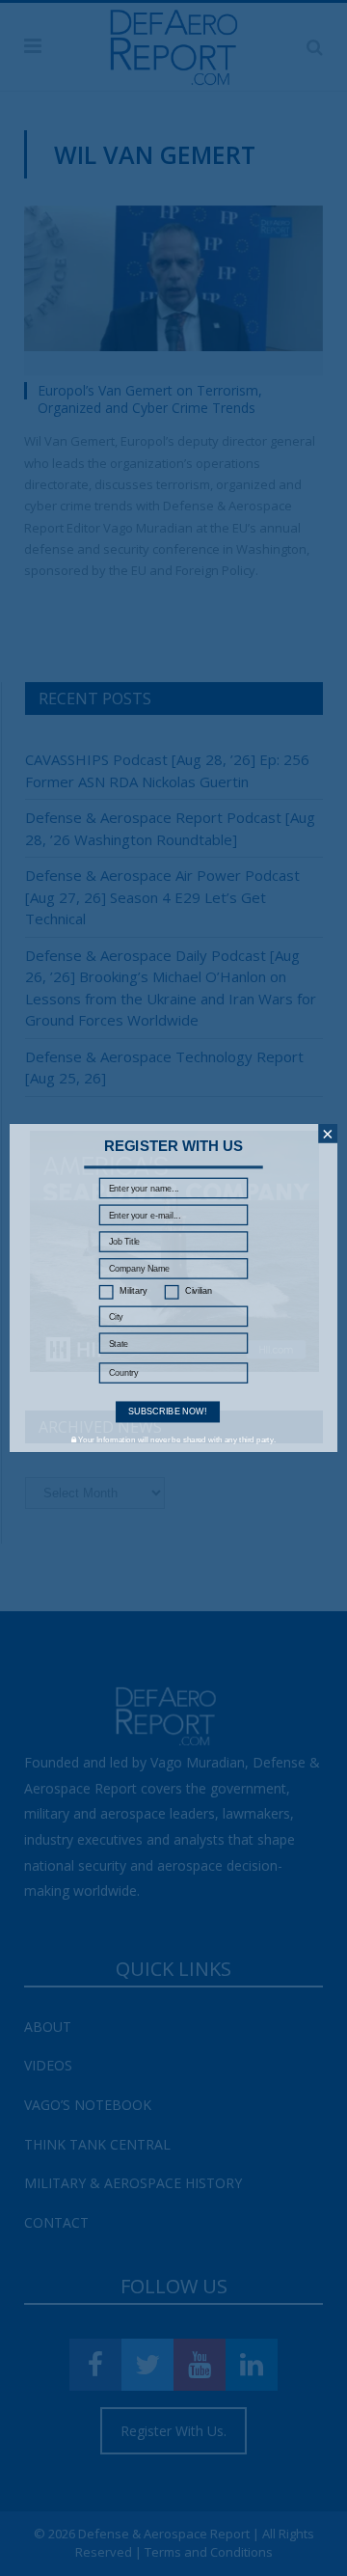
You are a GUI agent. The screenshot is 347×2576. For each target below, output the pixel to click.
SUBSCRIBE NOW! (168, 1411)
